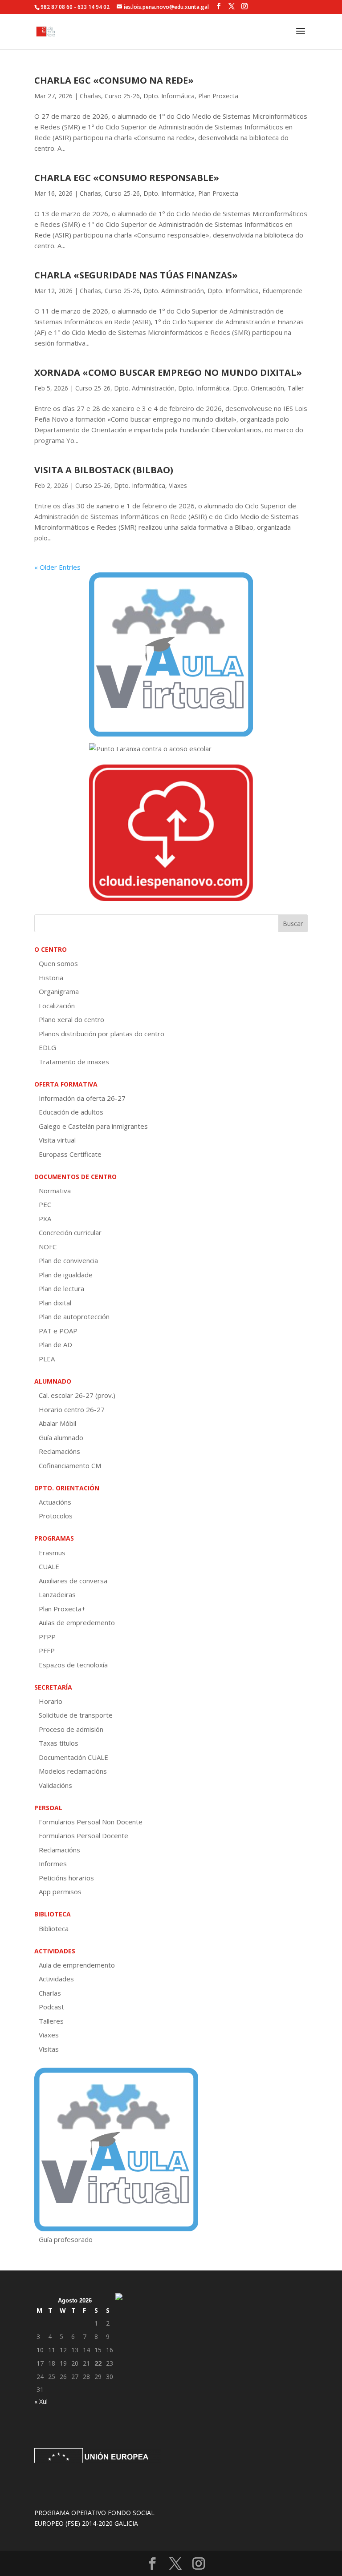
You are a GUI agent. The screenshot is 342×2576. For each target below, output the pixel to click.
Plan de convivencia (68, 1260)
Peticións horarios (66, 1878)
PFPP (47, 1637)
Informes (53, 1864)
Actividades (56, 1979)
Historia (51, 978)
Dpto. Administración (174, 291)
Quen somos (58, 963)
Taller (296, 388)
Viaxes (178, 485)
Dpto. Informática (169, 96)
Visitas (49, 2049)
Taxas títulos (59, 1743)
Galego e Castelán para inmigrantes (93, 1126)
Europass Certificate (70, 1154)
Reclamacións (59, 1451)
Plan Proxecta (218, 96)
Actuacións (55, 1502)
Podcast (51, 2007)
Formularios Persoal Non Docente (91, 1822)
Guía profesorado (66, 2239)
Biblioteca (54, 1928)
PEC (45, 1204)
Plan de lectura (61, 1288)
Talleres (51, 2021)
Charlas (90, 96)
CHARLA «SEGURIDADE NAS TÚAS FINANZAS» (136, 275)
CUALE (49, 1566)
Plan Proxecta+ (62, 1609)
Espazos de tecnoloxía (73, 1665)
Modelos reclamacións (73, 1771)
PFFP (47, 1650)
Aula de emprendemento (77, 1965)
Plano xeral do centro (71, 1019)
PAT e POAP (58, 1331)
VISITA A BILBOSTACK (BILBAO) (104, 470)
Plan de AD (55, 1344)
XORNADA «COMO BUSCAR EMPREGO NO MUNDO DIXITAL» (168, 372)
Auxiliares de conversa (73, 1581)
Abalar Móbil (57, 1423)
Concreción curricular (70, 1232)
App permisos (60, 1892)
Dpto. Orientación (259, 388)
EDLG (47, 1047)
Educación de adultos (71, 1112)
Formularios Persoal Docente (83, 1835)
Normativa (55, 1191)
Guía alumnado (61, 1437)
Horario (51, 1701)
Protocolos (56, 1516)
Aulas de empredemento (77, 1622)
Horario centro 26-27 (72, 1409)
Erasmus (52, 1553)
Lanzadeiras (57, 1594)
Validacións (55, 1785)
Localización (57, 1006)
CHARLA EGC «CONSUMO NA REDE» (114, 80)
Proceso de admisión (71, 1729)
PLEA (47, 1359)
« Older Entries (57, 567)
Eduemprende (282, 291)
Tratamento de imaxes (74, 1062)
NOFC (48, 1247)
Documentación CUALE (73, 1757)
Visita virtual (57, 1140)
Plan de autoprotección (74, 1316)
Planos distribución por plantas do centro (102, 1034)
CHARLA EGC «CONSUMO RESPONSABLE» (127, 178)
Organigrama (59, 991)
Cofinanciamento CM (70, 1465)
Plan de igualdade (66, 1275)
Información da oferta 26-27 (82, 1098)
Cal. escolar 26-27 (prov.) (77, 1395)
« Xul (41, 2401)
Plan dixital (55, 1303)
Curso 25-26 (122, 96)
